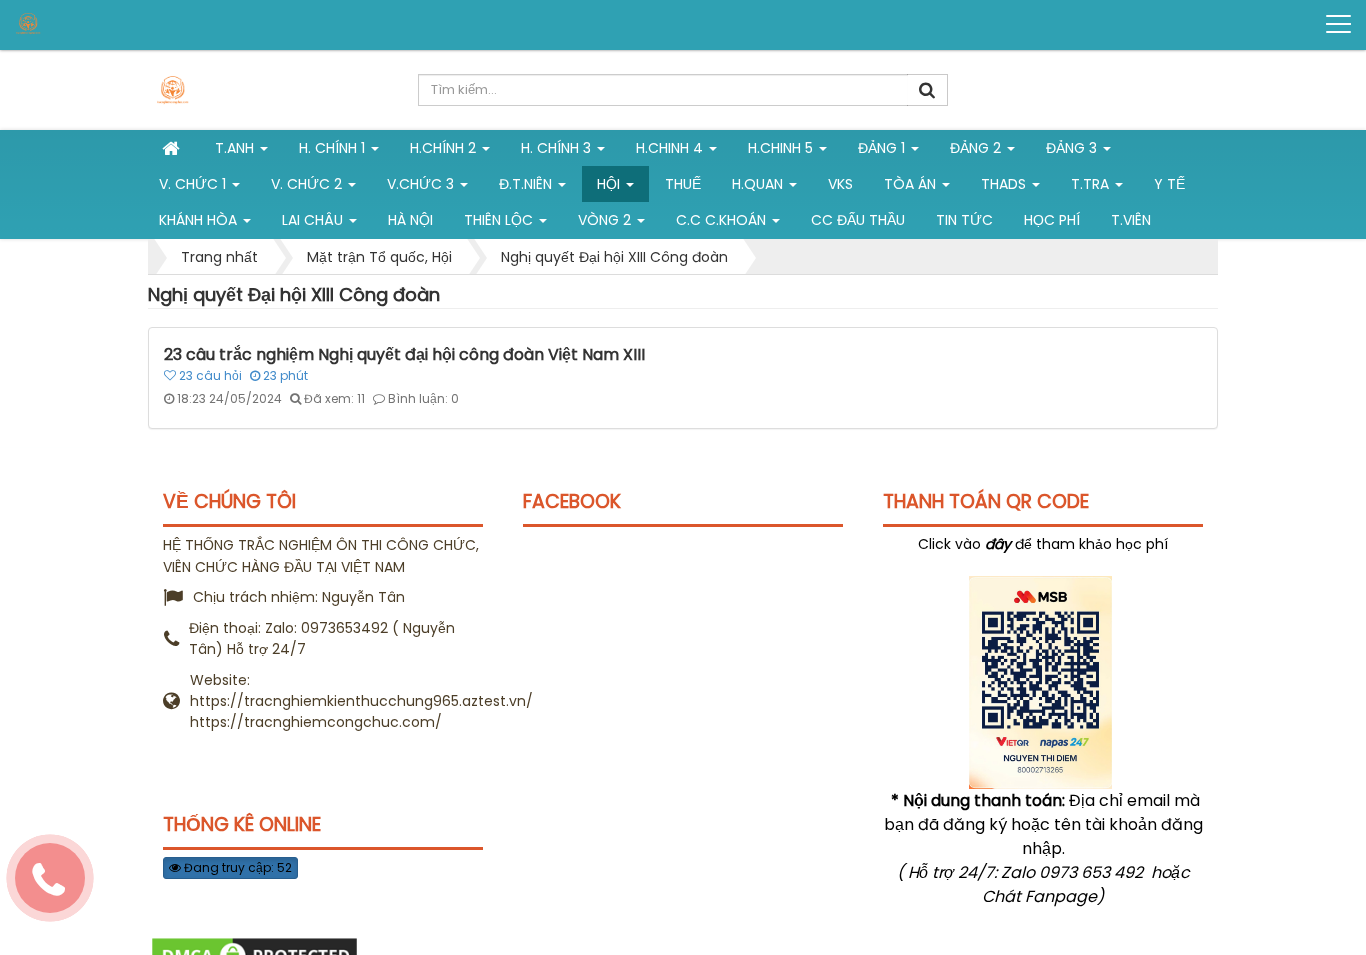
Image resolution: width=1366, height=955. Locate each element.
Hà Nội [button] (410, 220)
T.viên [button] (1131, 220)
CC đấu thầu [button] (858, 220)
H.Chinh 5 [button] (782, 148)
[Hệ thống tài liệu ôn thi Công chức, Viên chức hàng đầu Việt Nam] (91, 23)
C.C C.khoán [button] (723, 220)
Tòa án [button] (912, 184)
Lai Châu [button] (314, 220)
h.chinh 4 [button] (671, 148)
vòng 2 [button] (606, 220)
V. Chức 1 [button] (194, 184)
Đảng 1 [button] (883, 148)
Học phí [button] (1052, 220)
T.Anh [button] (236, 148)
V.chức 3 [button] (422, 184)
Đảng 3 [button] (1073, 148)
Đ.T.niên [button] (527, 184)
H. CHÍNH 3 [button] (558, 148)
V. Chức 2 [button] (308, 184)
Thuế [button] (683, 184)
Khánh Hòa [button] (200, 220)
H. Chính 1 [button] (334, 148)
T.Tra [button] (1092, 184)
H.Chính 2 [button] (445, 148)
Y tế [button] (1169, 184)
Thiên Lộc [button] (500, 220)
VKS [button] (840, 184)
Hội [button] (610, 184)
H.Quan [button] (759, 184)
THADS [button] (1005, 184)
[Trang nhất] (173, 148)
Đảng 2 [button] (977, 148)
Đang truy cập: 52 (236, 867)
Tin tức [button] (964, 220)
